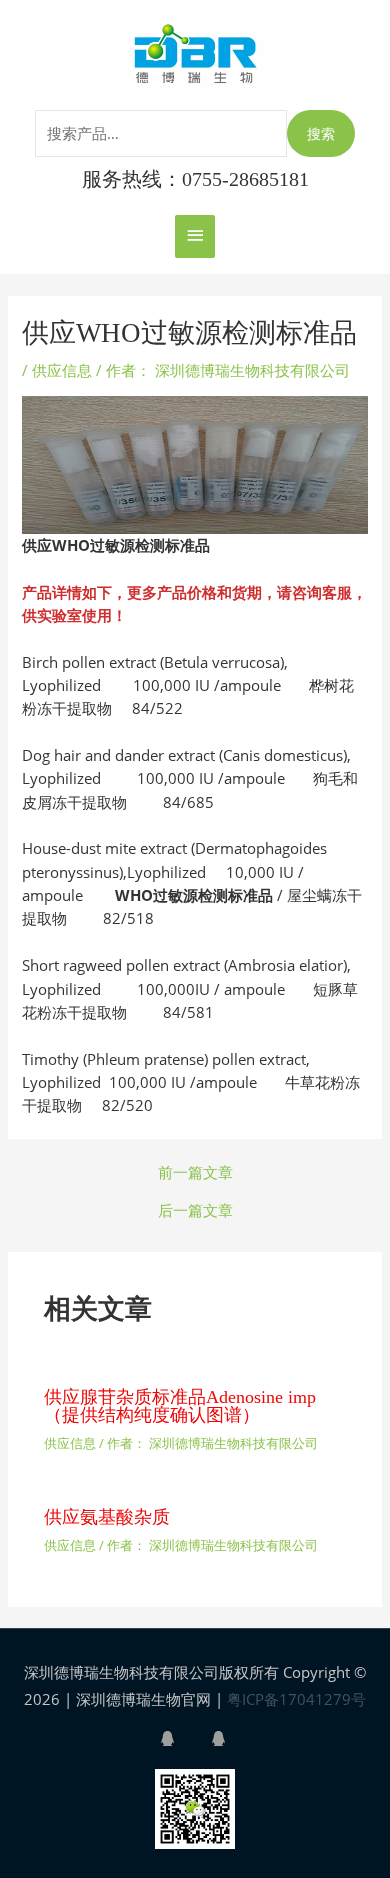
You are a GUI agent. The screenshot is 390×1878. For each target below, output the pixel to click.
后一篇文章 (195, 1210)
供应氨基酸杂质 (107, 1517)
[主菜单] (195, 236)
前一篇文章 (195, 1172)
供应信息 (62, 370)
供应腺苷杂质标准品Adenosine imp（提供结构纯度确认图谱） (180, 1406)
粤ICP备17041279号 (296, 1699)
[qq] (184, 1738)
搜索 (321, 133)
